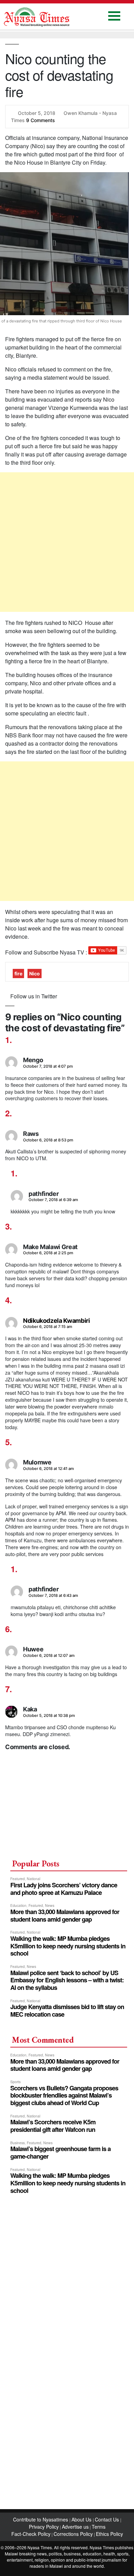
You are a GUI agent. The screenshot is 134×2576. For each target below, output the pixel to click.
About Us (82, 2519)
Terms (99, 2527)
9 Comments (41, 120)
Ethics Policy (109, 2534)
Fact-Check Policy (31, 2534)
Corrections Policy (73, 2534)
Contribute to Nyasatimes (41, 2519)
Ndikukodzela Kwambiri (56, 1321)
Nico (35, 974)
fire (18, 974)
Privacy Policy (44, 2527)
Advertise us (75, 2527)
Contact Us (108, 2519)
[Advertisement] (67, 542)
